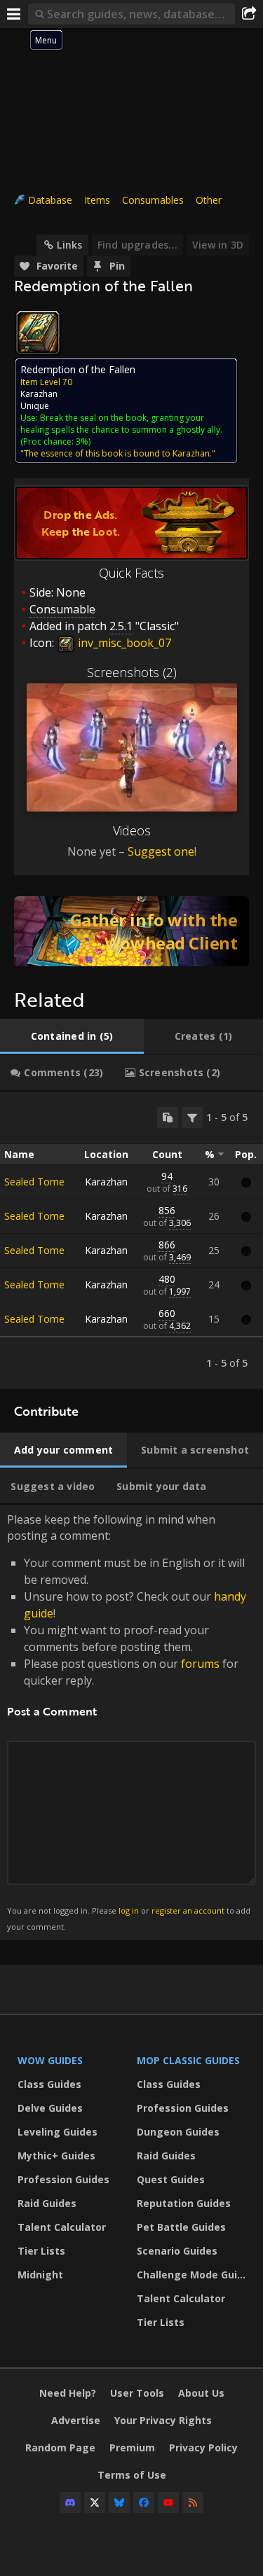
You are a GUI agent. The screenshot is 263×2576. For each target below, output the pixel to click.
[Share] (249, 14)
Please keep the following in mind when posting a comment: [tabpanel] (129, 1721)
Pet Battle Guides (181, 2227)
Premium (132, 2448)
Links (69, 245)
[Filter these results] (192, 1118)
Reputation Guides (184, 2203)
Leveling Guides (58, 2132)
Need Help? (68, 2393)
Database (50, 200)
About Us (201, 2393)
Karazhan (39, 394)
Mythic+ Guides (56, 2156)
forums (200, 1664)
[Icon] (38, 333)
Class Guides (49, 2084)
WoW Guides (50, 2060)
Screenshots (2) (132, 672)
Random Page (60, 2448)
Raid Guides (47, 2203)
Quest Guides (171, 2179)
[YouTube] (168, 2502)
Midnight (40, 2275)
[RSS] (193, 2502)
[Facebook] (144, 2502)
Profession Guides (63, 2179)
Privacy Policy (203, 2448)
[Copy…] (168, 1118)
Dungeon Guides (178, 2132)
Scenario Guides (177, 2251)
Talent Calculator (62, 2227)
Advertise (76, 2420)
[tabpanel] (131, 1240)
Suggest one (161, 851)
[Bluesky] (119, 2502)
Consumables (153, 200)
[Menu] (14, 14)
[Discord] (70, 2502)
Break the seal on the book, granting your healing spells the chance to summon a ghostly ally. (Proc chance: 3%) (121, 430)
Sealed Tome (34, 1182)
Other (209, 200)
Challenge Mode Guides (193, 2275)
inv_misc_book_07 (123, 643)
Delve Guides (50, 2108)
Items (97, 200)
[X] (95, 2502)
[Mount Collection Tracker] (131, 931)
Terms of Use (132, 2475)
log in (129, 1910)
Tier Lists (41, 2251)
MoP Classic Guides (188, 2060)
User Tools (137, 2393)
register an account (188, 1910)
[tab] (72, 1036)
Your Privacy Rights (163, 2420)
